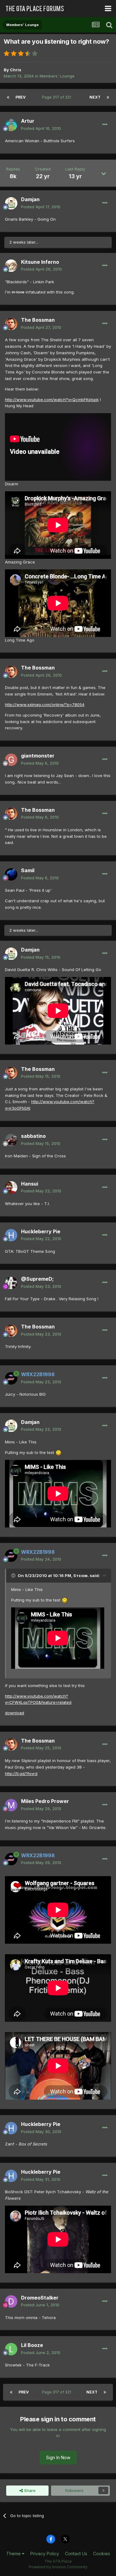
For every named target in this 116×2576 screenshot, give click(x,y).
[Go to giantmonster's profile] (11, 760)
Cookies (102, 2554)
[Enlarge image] (58, 1452)
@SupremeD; (37, 1279)
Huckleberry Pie (41, 1231)
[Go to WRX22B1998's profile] (11, 1378)
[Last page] (108, 97)
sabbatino (33, 1136)
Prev (21, 97)
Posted (41, 128)
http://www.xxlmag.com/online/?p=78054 (45, 705)
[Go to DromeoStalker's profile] (11, 2301)
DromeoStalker (40, 2298)
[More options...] (105, 125)
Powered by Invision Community (58, 2567)
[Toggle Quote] (14, 1575)
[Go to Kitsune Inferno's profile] (11, 266)
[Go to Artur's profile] (11, 125)
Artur (28, 121)
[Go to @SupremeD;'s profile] (11, 1283)
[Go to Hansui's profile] (11, 1187)
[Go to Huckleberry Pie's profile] (11, 1235)
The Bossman (38, 320)
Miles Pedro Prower (45, 1801)
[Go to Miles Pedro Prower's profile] (11, 1805)
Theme (14, 2554)
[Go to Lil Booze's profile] (11, 2349)
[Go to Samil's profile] (11, 874)
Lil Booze (32, 2345)
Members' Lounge (57, 76)
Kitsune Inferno (40, 262)
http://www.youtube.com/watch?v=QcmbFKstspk (52, 400)
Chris (16, 70)
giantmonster (38, 756)
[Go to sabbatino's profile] (11, 1140)
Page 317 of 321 (58, 97)
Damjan (30, 199)
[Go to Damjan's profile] (11, 203)
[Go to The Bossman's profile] (11, 324)
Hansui (30, 1184)
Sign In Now (58, 2457)
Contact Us (76, 2554)
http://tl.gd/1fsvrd (21, 1774)
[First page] (8, 97)
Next (95, 97)
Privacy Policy (45, 2554)
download (15, 1713)
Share (29, 2490)
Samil (28, 870)
